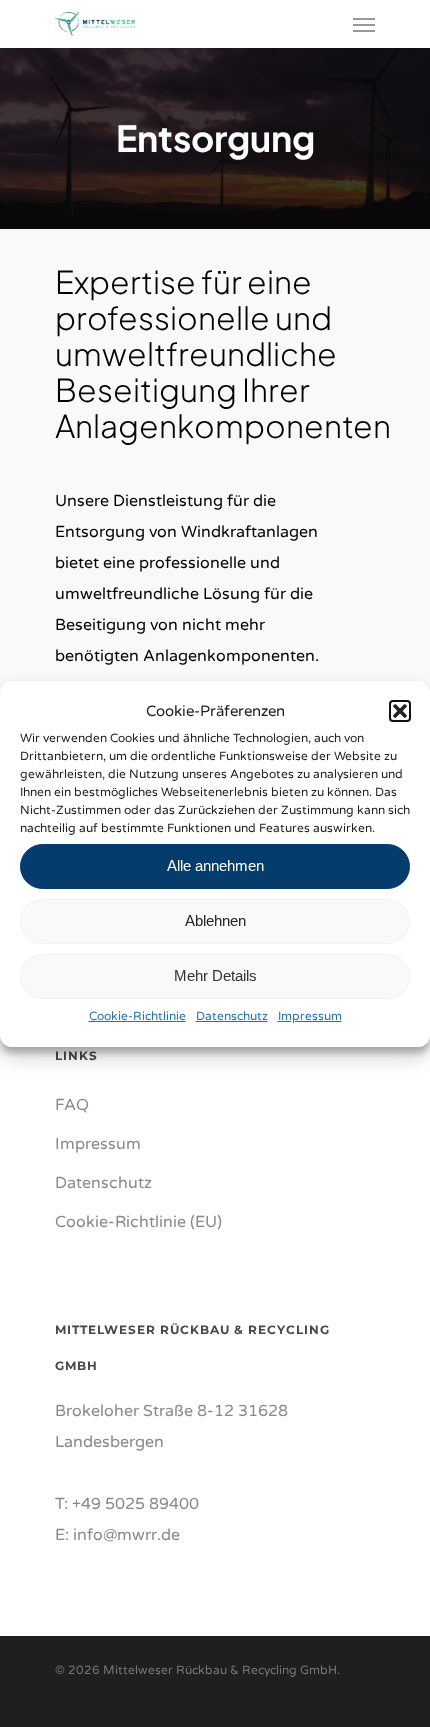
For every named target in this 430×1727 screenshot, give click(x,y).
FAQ (72, 1105)
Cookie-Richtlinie (137, 1016)
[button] (400, 711)
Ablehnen (215, 920)
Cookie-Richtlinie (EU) (138, 1222)
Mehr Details (215, 975)
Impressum (310, 1016)
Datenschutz (232, 1016)
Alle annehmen (215, 865)
